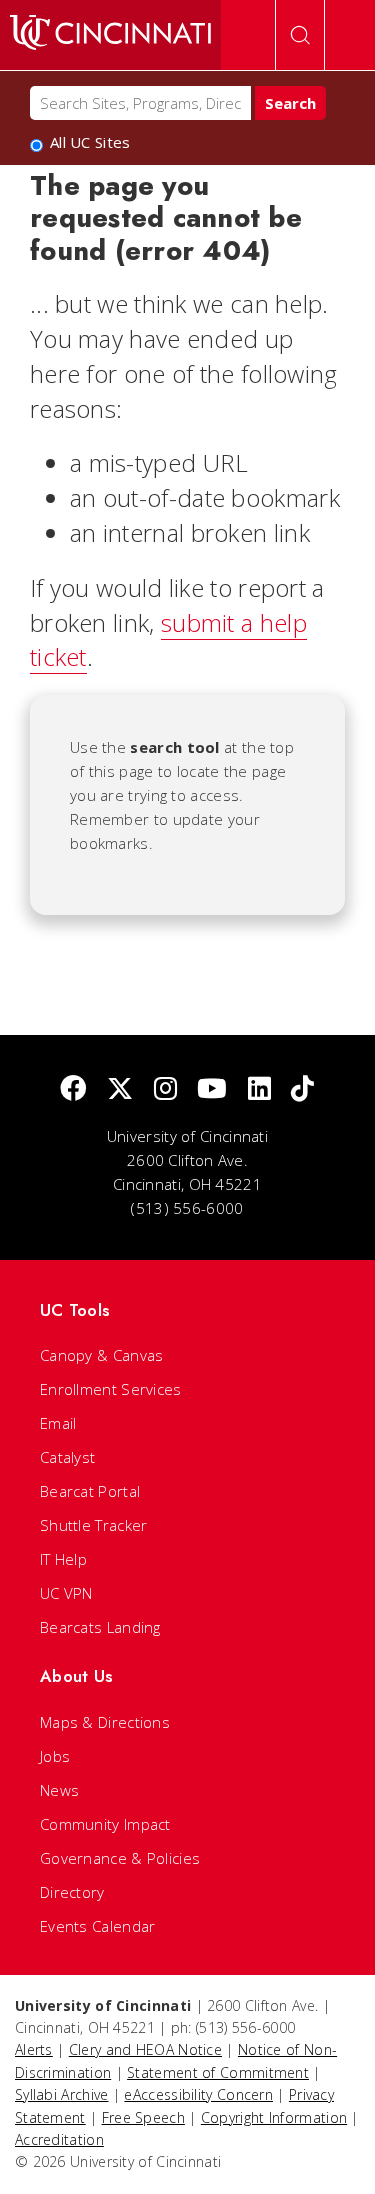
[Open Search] (300, 35)
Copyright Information (274, 2117)
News (59, 1790)
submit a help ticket (168, 640)
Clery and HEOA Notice (145, 2049)
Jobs (55, 1756)
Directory (72, 1892)
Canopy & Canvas (102, 1355)
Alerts (34, 2049)
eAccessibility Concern (198, 2094)
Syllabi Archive (62, 2094)
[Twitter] (120, 1089)
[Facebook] (73, 1089)
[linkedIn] (259, 1089)
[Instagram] (165, 1089)
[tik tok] (302, 1089)
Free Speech (143, 2117)
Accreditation (59, 2139)
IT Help (63, 1559)
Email (58, 1423)
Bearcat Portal (90, 1491)
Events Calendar (98, 1926)
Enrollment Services (111, 1389)
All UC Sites (90, 142)
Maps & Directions (105, 1722)
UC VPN (66, 1593)
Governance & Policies (120, 1858)
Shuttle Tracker (94, 1525)
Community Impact (105, 1824)
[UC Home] (110, 35)
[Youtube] (212, 1089)
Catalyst (67, 1457)
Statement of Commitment (218, 2072)
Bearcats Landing (100, 1627)
